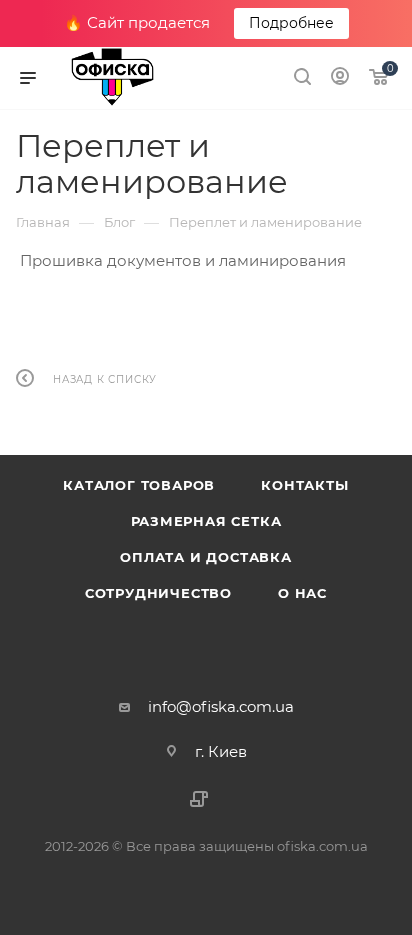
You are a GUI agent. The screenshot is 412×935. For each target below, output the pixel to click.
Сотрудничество (158, 593)
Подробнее (291, 23)
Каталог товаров (139, 485)
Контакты (304, 485)
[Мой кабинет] (340, 78)
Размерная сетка (206, 521)
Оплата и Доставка (206, 557)
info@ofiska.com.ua (221, 706)
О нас (302, 593)
